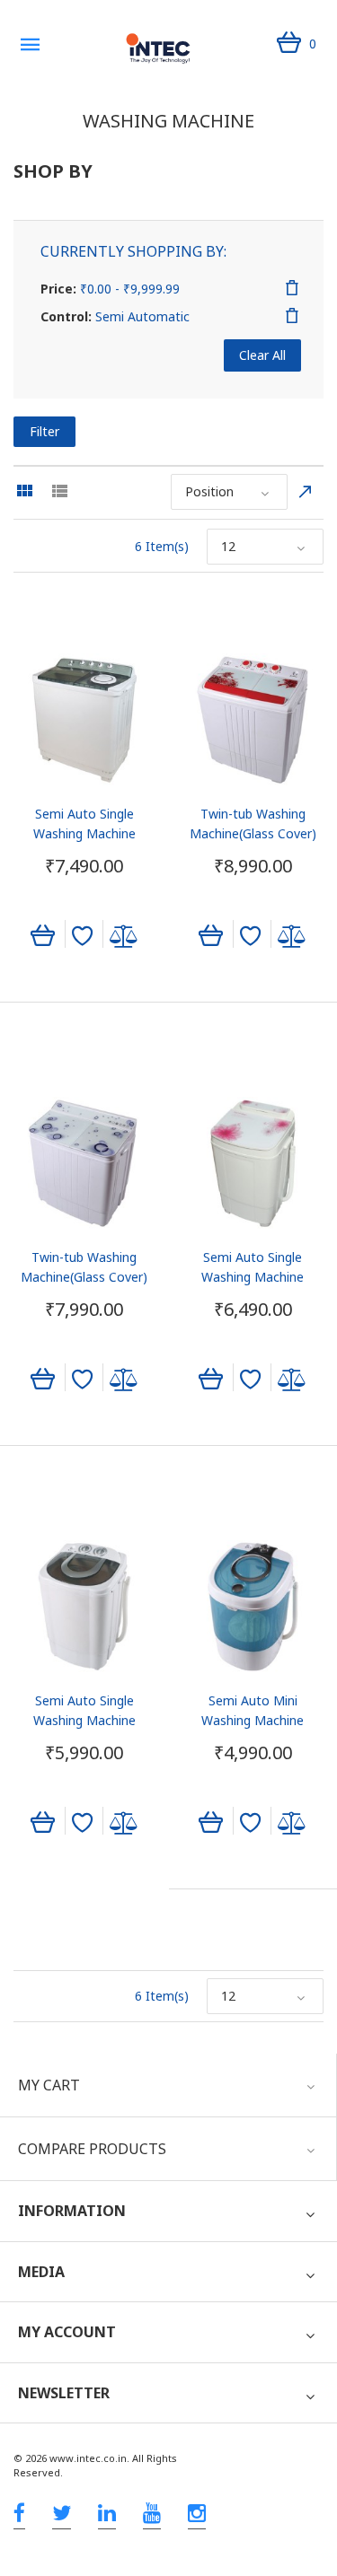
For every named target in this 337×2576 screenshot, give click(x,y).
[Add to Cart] (43, 933)
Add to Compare (124, 936)
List (59, 491)
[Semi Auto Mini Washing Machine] (253, 1607)
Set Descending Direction (306, 492)
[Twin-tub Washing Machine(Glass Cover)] (253, 720)
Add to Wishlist (82, 936)
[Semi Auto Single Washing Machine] (84, 720)
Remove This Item (292, 288)
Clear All (262, 355)
